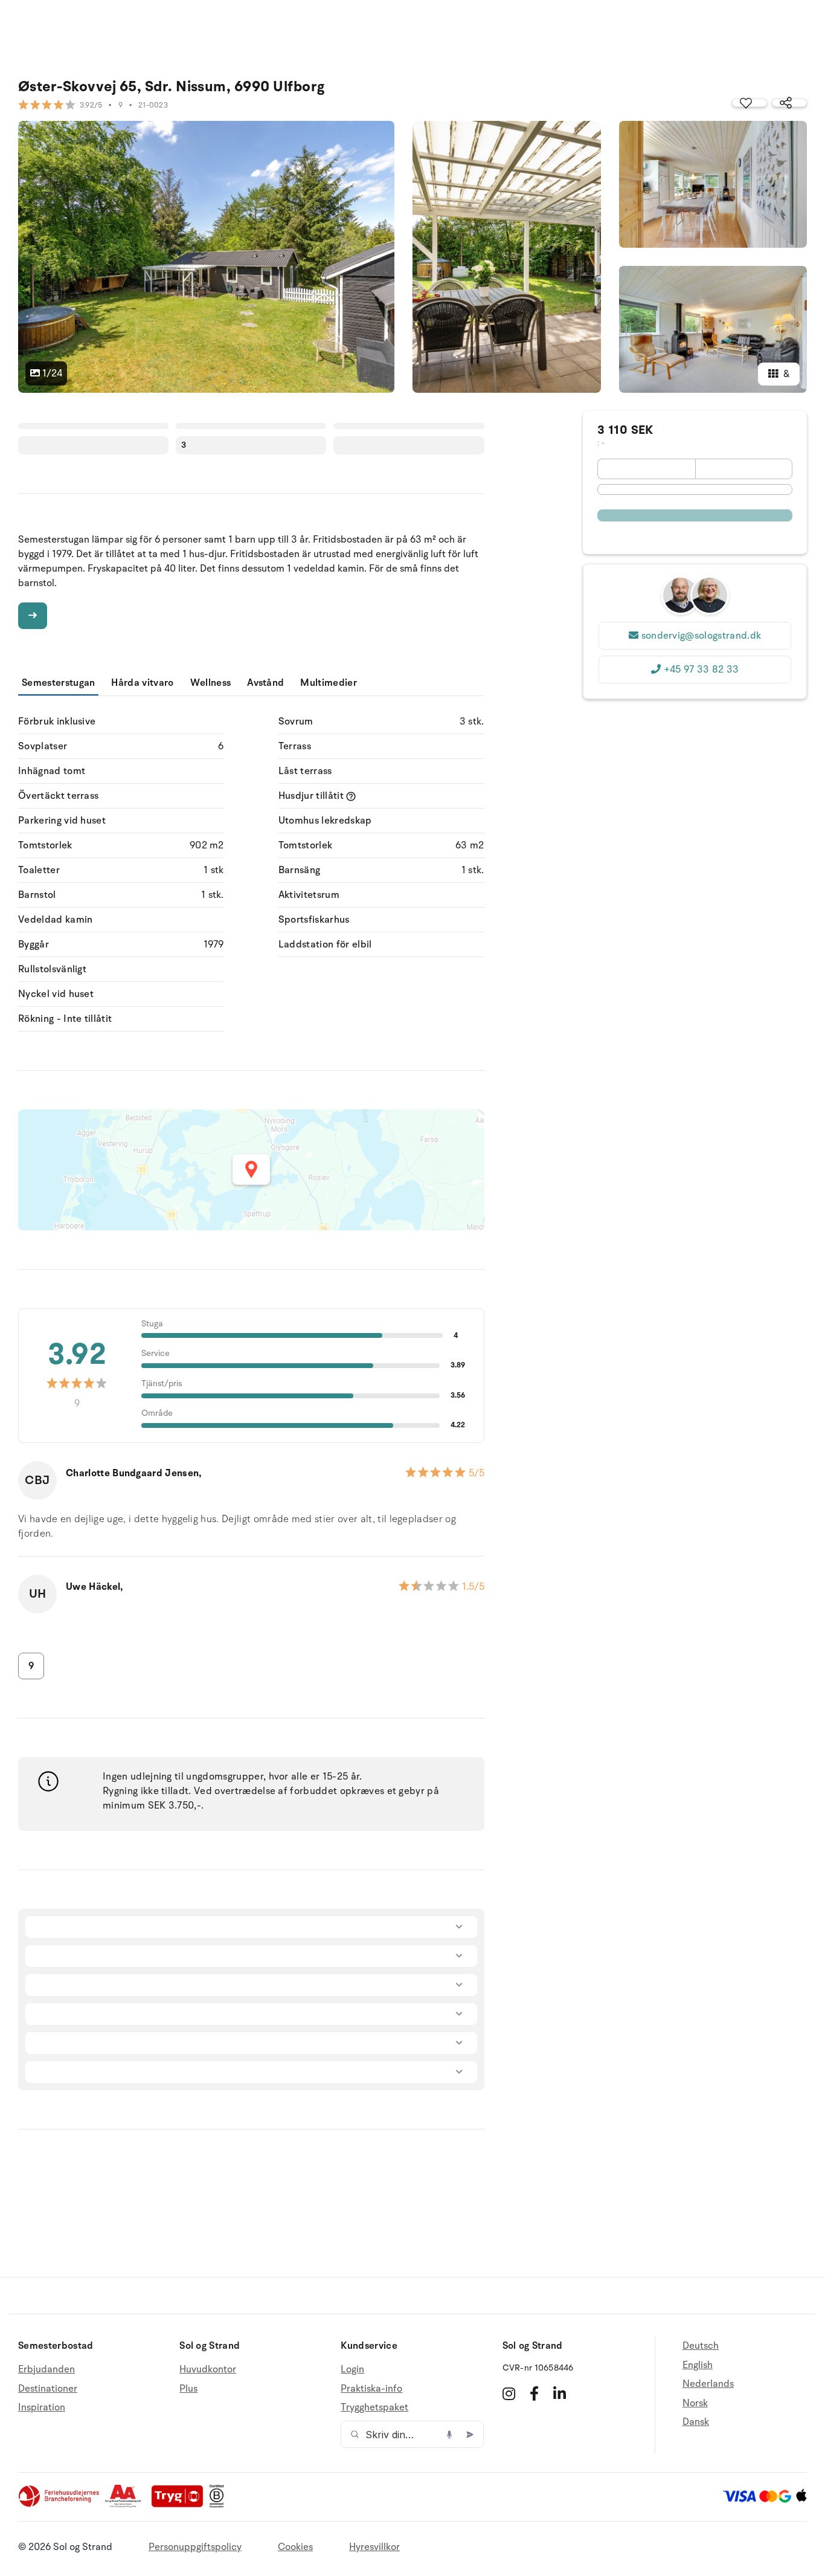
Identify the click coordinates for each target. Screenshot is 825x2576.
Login (352, 2370)
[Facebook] (534, 2394)
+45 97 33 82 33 (701, 670)
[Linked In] (560, 2394)
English (698, 2365)
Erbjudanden (47, 2370)
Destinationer (48, 2389)
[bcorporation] (220, 2505)
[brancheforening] (60, 2505)
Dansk (696, 2422)
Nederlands (708, 2384)
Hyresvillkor (374, 2547)
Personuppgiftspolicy (195, 2547)
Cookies (295, 2547)
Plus (188, 2389)
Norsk (695, 2403)
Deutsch (701, 2346)
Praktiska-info (371, 2389)
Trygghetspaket (374, 2407)
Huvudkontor (208, 2370)
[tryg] (181, 2505)
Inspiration (42, 2407)
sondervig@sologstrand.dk (701, 636)
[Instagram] (509, 2394)
